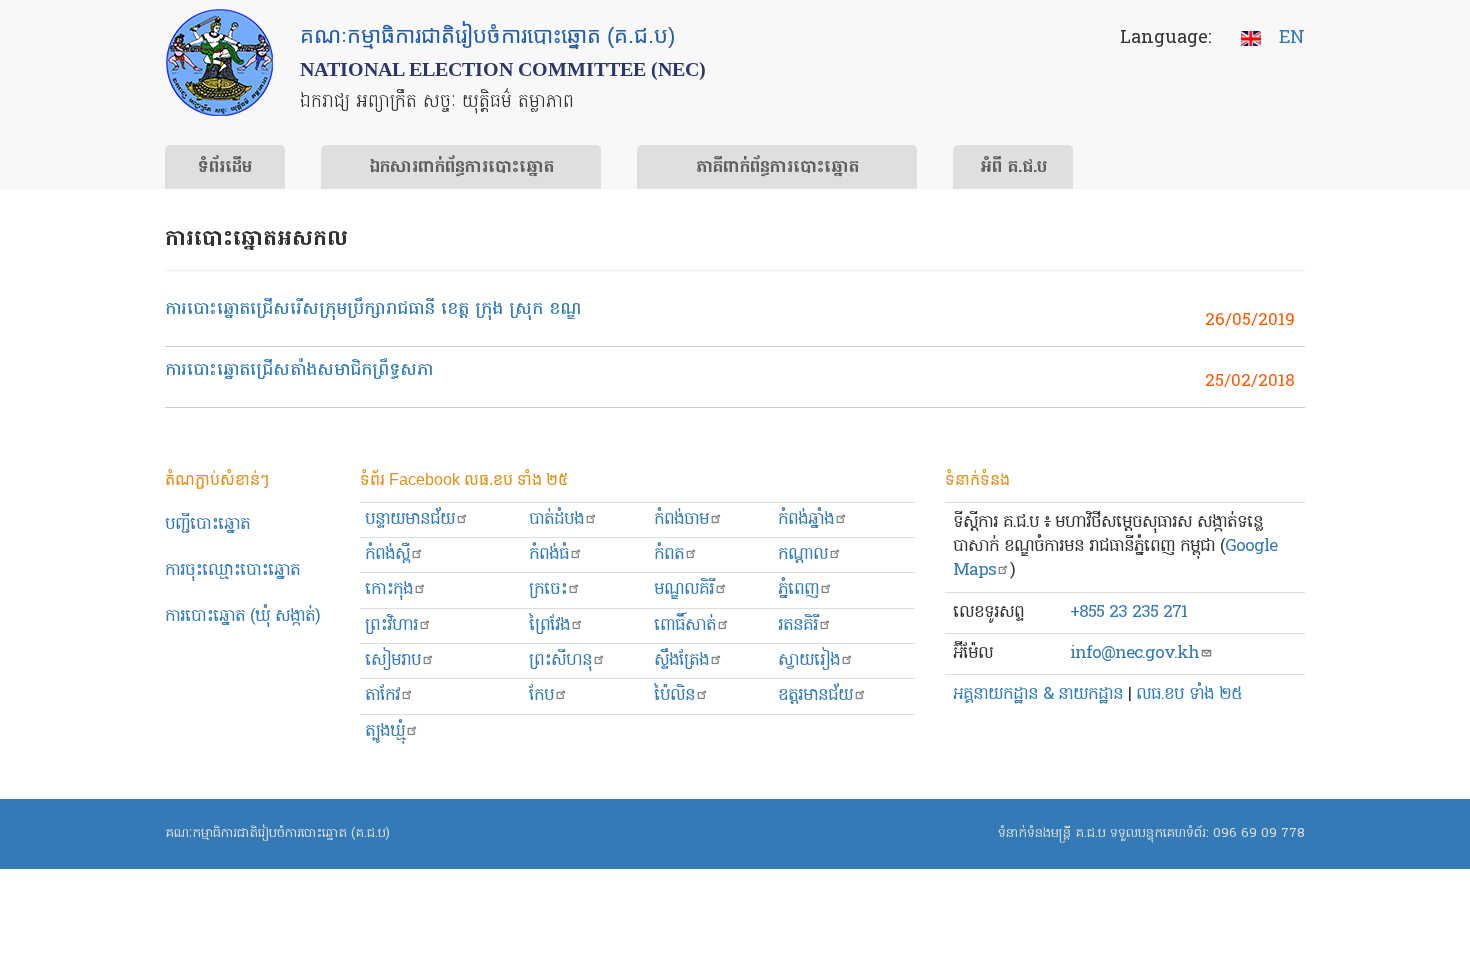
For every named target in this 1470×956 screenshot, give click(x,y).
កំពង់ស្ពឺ (387, 554)
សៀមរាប (393, 660)
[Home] (219, 62)
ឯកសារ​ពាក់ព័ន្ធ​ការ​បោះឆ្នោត (461, 168)
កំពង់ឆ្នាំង (806, 519)
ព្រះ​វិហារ (391, 625)
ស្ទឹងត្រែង (681, 660)
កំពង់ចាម (681, 519)
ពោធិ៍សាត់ (685, 625)
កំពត (669, 554)
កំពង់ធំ (549, 554)
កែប (541, 695)
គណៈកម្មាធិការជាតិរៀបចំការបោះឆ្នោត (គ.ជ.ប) (277, 833)
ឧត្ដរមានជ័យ (815, 695)
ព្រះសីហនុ (560, 660)
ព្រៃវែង (549, 625)
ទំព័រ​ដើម (225, 168)
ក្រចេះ (548, 589)
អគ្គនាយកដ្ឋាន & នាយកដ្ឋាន (1038, 694)
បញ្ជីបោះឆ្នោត (207, 524)
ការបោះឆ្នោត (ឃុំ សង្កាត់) (242, 616)
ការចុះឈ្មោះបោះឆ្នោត (232, 570)
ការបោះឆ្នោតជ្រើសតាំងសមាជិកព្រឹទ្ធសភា (299, 370)
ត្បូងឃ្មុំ (385, 731)
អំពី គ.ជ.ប (1013, 168)
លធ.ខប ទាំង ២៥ (1189, 694)
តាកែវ (382, 695)
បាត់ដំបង (556, 519)
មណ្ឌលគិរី (684, 589)
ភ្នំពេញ (798, 589)
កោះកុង (389, 589)
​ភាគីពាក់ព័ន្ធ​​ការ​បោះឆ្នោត (777, 168)
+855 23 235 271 (1128, 612)
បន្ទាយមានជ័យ (410, 519)
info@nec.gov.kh (1134, 653)
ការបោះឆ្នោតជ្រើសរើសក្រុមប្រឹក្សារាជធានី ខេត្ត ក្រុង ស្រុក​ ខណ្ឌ (373, 309)
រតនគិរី (798, 625)
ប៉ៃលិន (674, 695)
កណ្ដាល (803, 554)
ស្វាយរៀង (809, 660)
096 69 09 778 (1259, 833)
